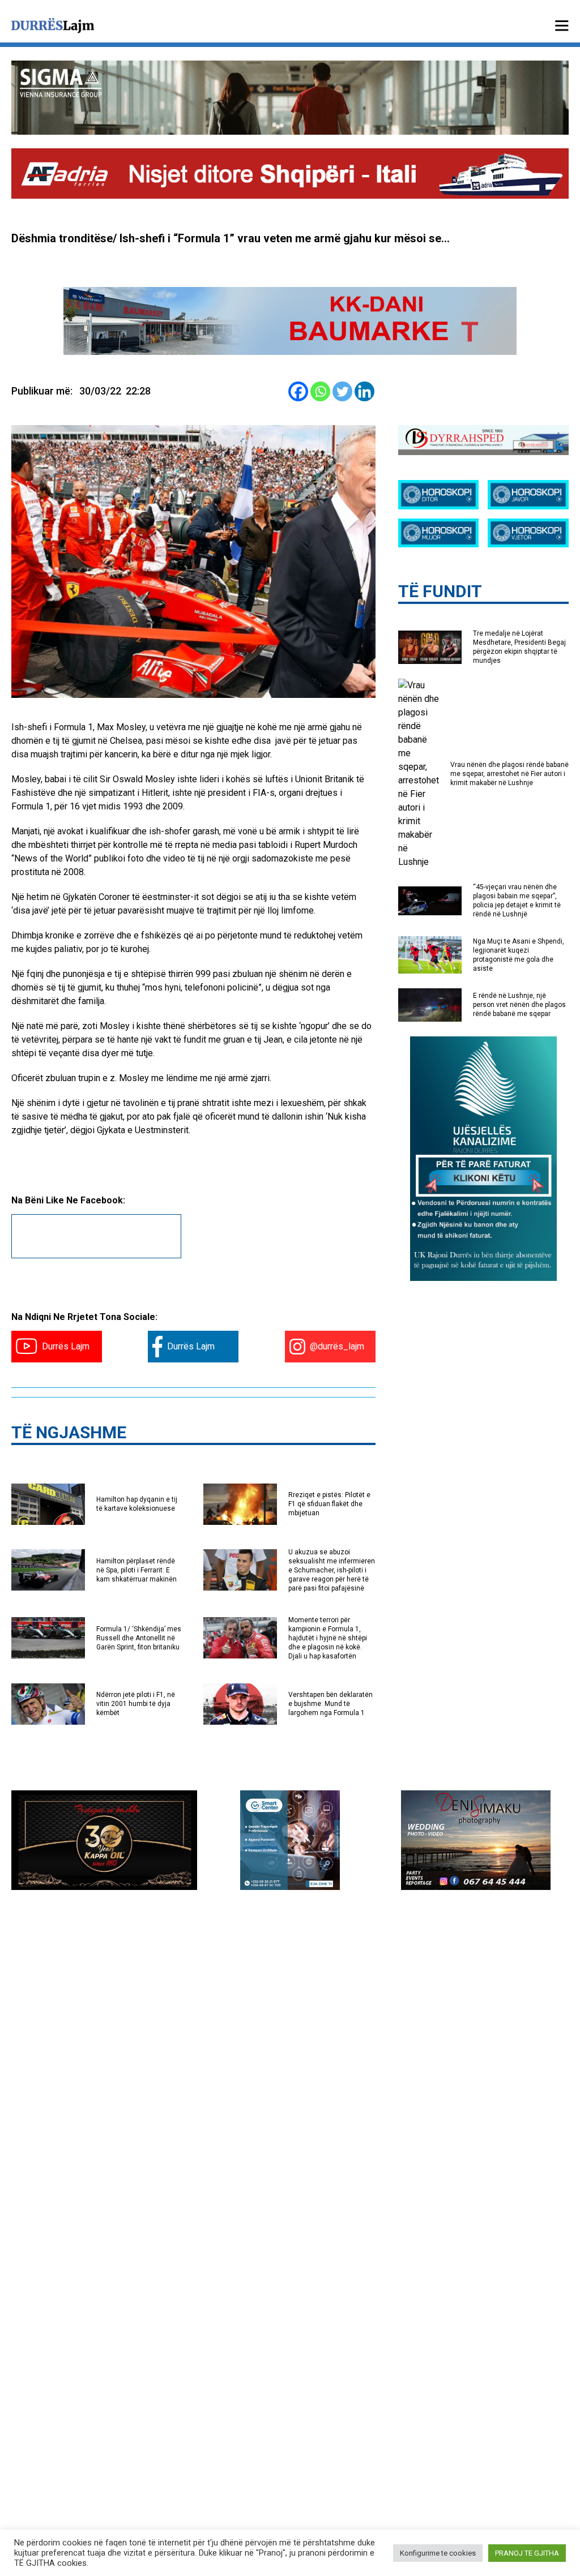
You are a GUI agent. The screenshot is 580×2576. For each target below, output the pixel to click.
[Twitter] (342, 391)
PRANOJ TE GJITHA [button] (527, 2553)
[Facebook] (298, 391)
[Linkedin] (364, 391)
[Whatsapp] (320, 391)
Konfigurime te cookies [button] (438, 2553)
